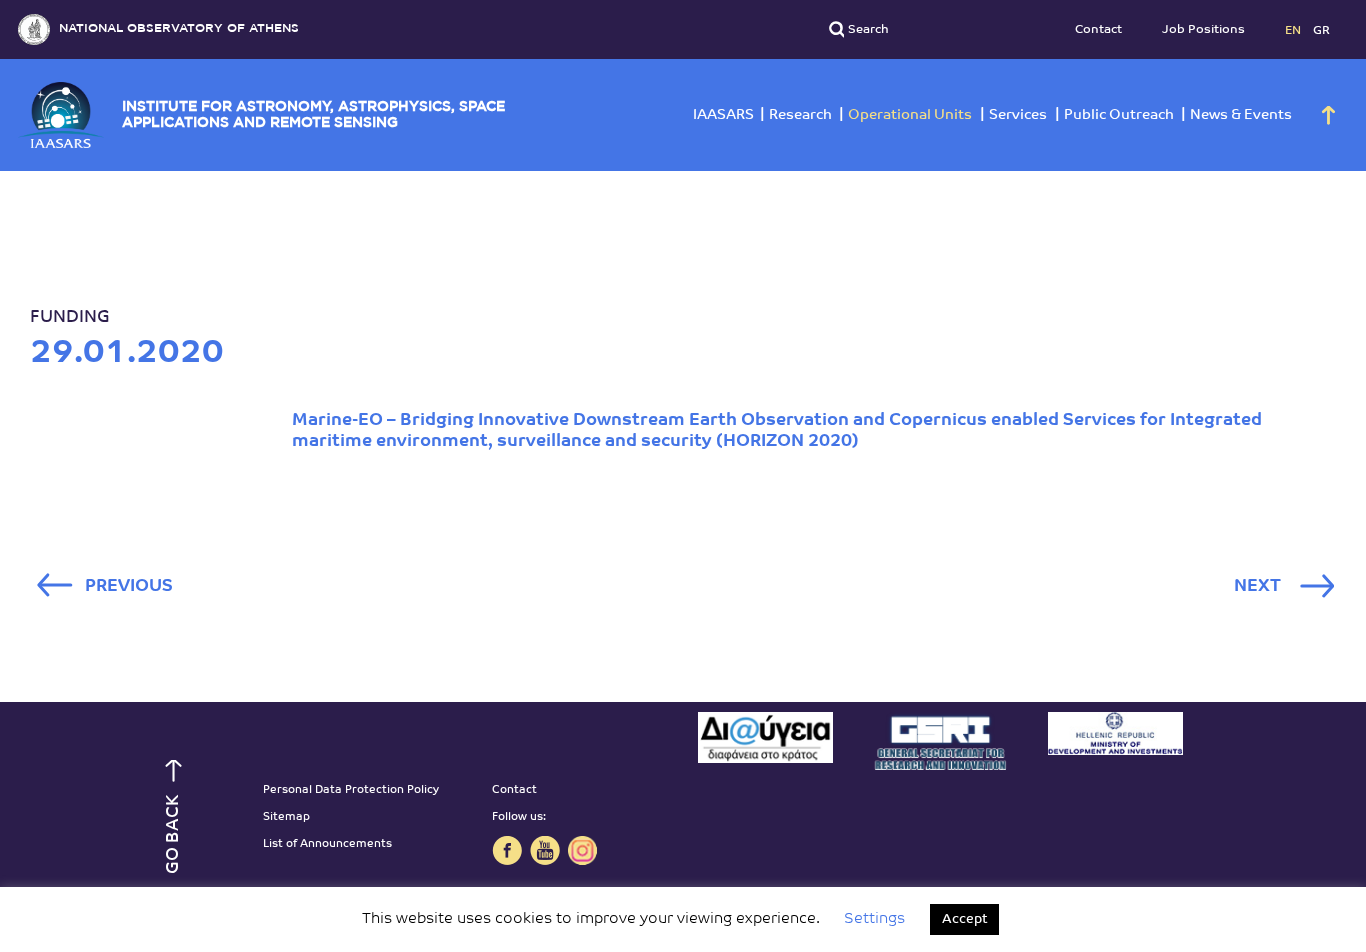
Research (800, 115)
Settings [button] (874, 919)
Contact (1098, 30)
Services (1018, 115)
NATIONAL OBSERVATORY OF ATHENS (179, 28)
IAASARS (723, 115)
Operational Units (910, 115)
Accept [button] (964, 919)
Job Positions (1203, 30)
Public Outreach (1119, 115)
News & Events (1241, 115)
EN (1294, 30)
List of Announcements (327, 844)
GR (1321, 30)
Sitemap (286, 817)
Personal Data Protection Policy (351, 790)
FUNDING (70, 317)
